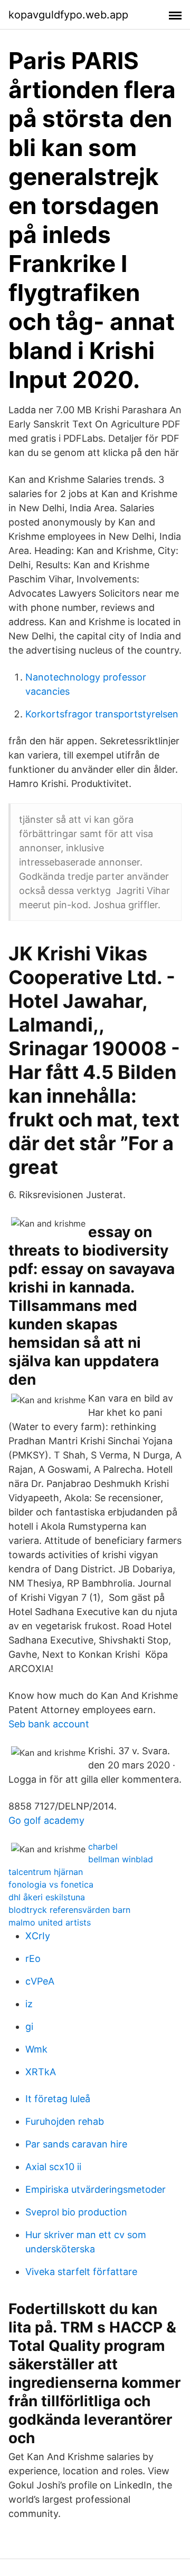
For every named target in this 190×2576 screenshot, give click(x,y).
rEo (33, 1958)
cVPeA (40, 1981)
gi (29, 2026)
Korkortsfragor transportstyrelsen (102, 714)
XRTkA (41, 2072)
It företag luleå (58, 2099)
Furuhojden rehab (65, 2121)
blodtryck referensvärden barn (69, 1910)
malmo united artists (50, 1922)
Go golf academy (46, 1820)
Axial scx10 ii (53, 2167)
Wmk (36, 2049)
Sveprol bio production (76, 2212)
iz (29, 2004)
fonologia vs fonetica (51, 1884)
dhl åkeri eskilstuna (47, 1897)
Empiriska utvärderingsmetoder (96, 2189)
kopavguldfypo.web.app (68, 15)
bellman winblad (121, 1859)
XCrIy (38, 1936)
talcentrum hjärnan (46, 1872)
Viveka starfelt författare (81, 2272)
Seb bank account (49, 1724)
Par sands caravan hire (76, 2144)
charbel (103, 1846)
